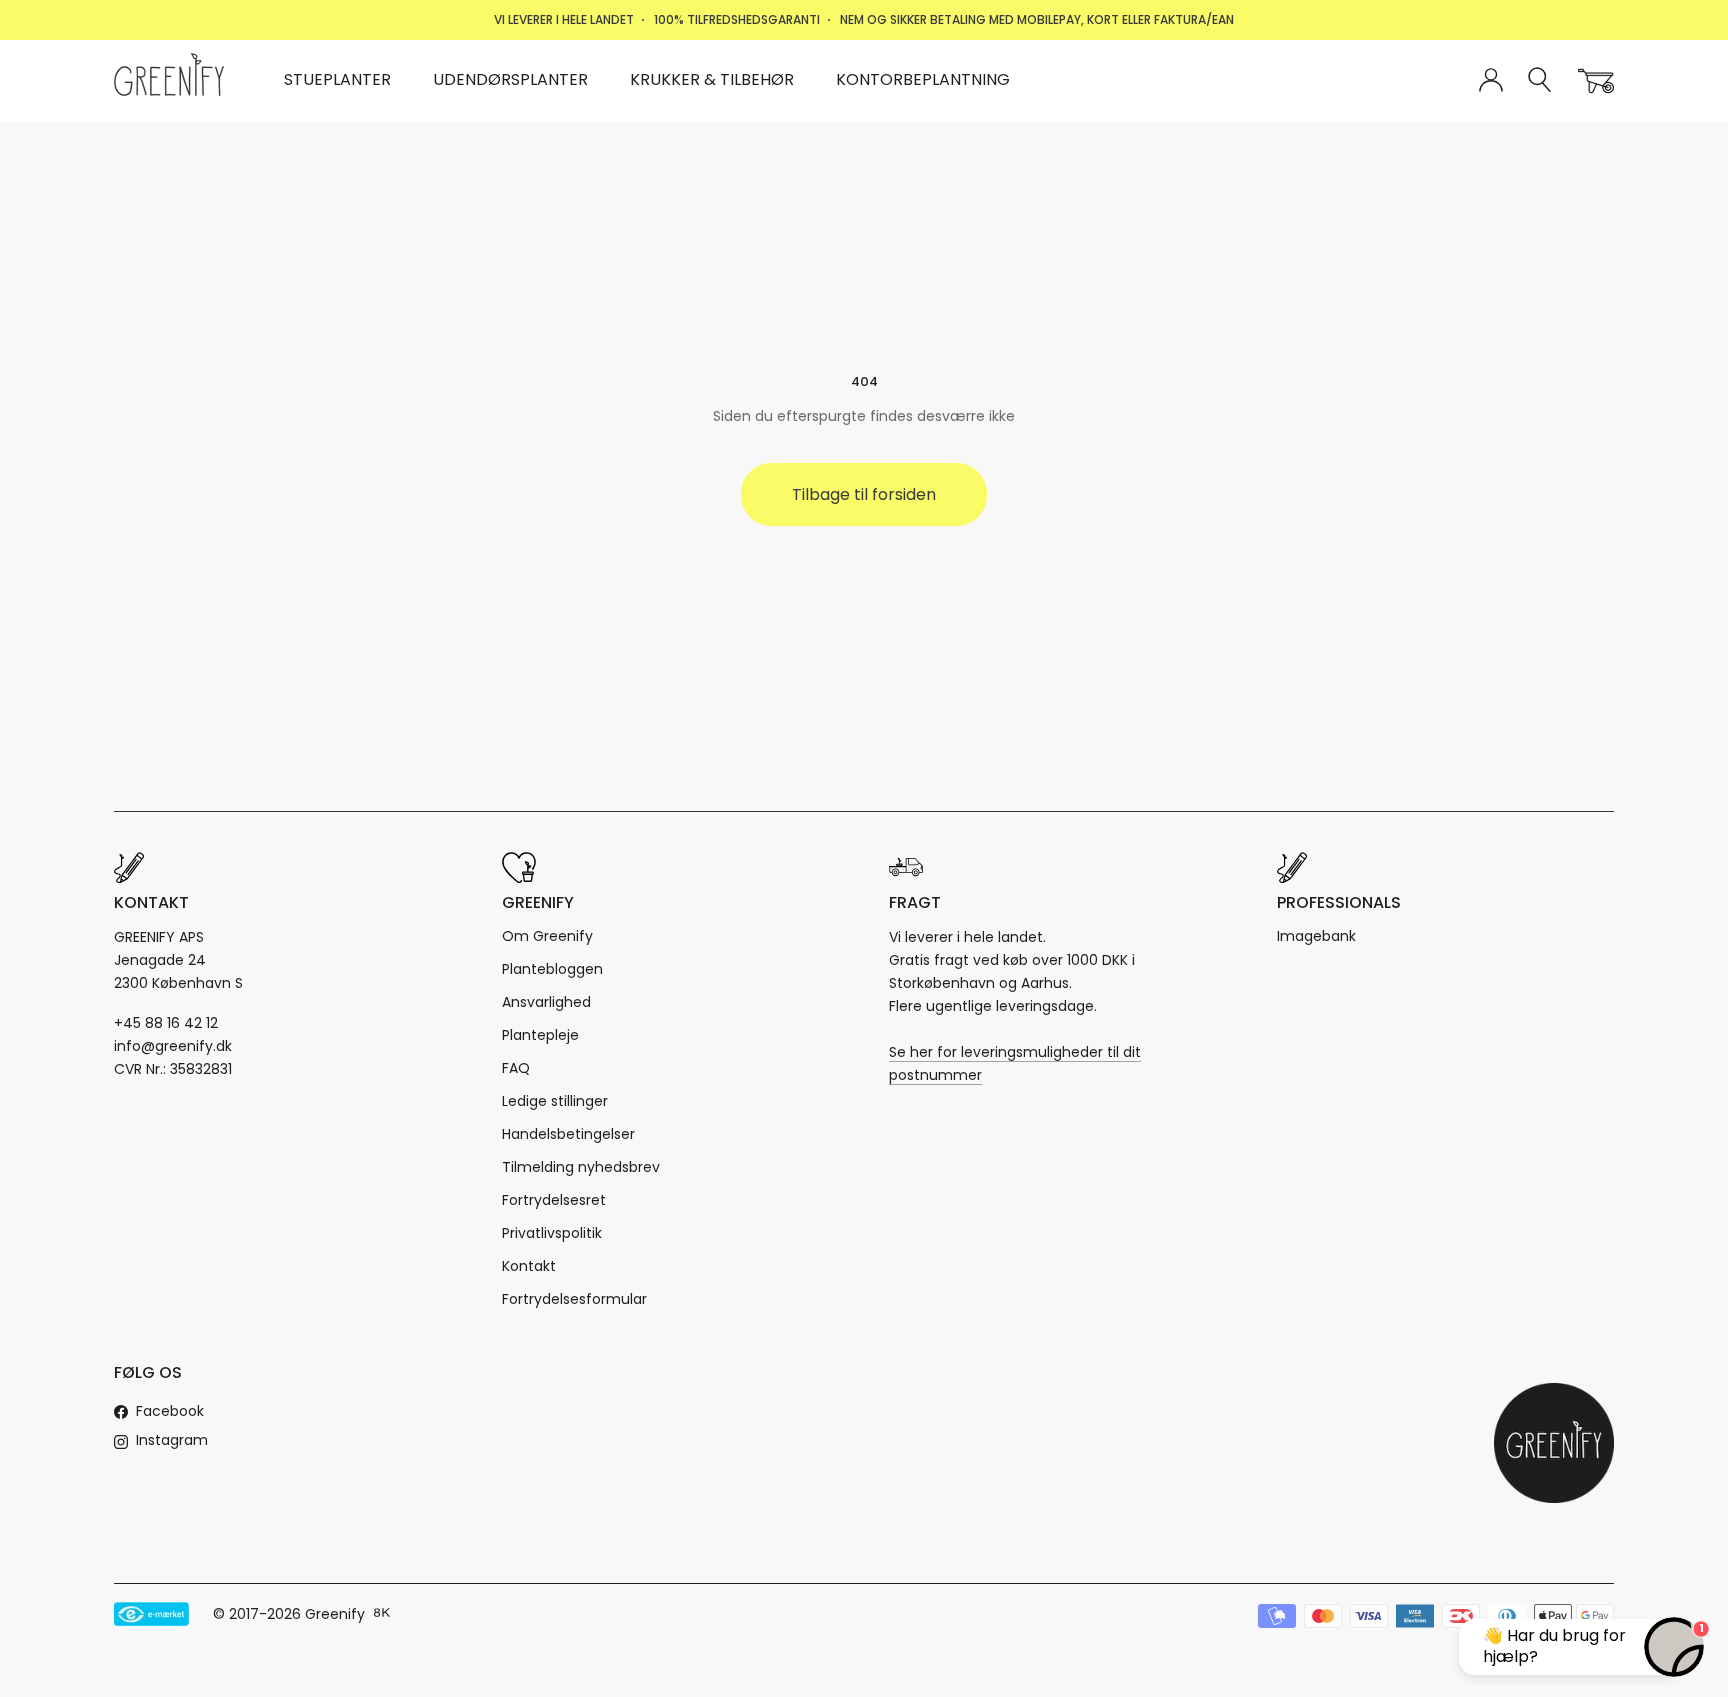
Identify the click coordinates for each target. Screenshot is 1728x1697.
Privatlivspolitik (552, 1233)
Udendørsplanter (510, 79)
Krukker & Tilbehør (712, 79)
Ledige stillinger (555, 1101)
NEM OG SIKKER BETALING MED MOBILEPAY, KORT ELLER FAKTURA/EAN (1037, 19)
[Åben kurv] (1596, 81)
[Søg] (1540, 80)
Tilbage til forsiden (864, 494)
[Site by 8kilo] (382, 1614)
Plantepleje (540, 1035)
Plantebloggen (552, 969)
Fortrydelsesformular (574, 1299)
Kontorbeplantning (923, 79)
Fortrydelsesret (554, 1200)
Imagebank (1316, 936)
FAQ (516, 1068)
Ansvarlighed (546, 1002)
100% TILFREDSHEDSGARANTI (737, 19)
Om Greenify (547, 936)
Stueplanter (337, 79)
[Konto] (1491, 81)
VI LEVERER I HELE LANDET (564, 19)
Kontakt (529, 1266)
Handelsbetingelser (568, 1134)
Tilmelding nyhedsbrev (581, 1167)
